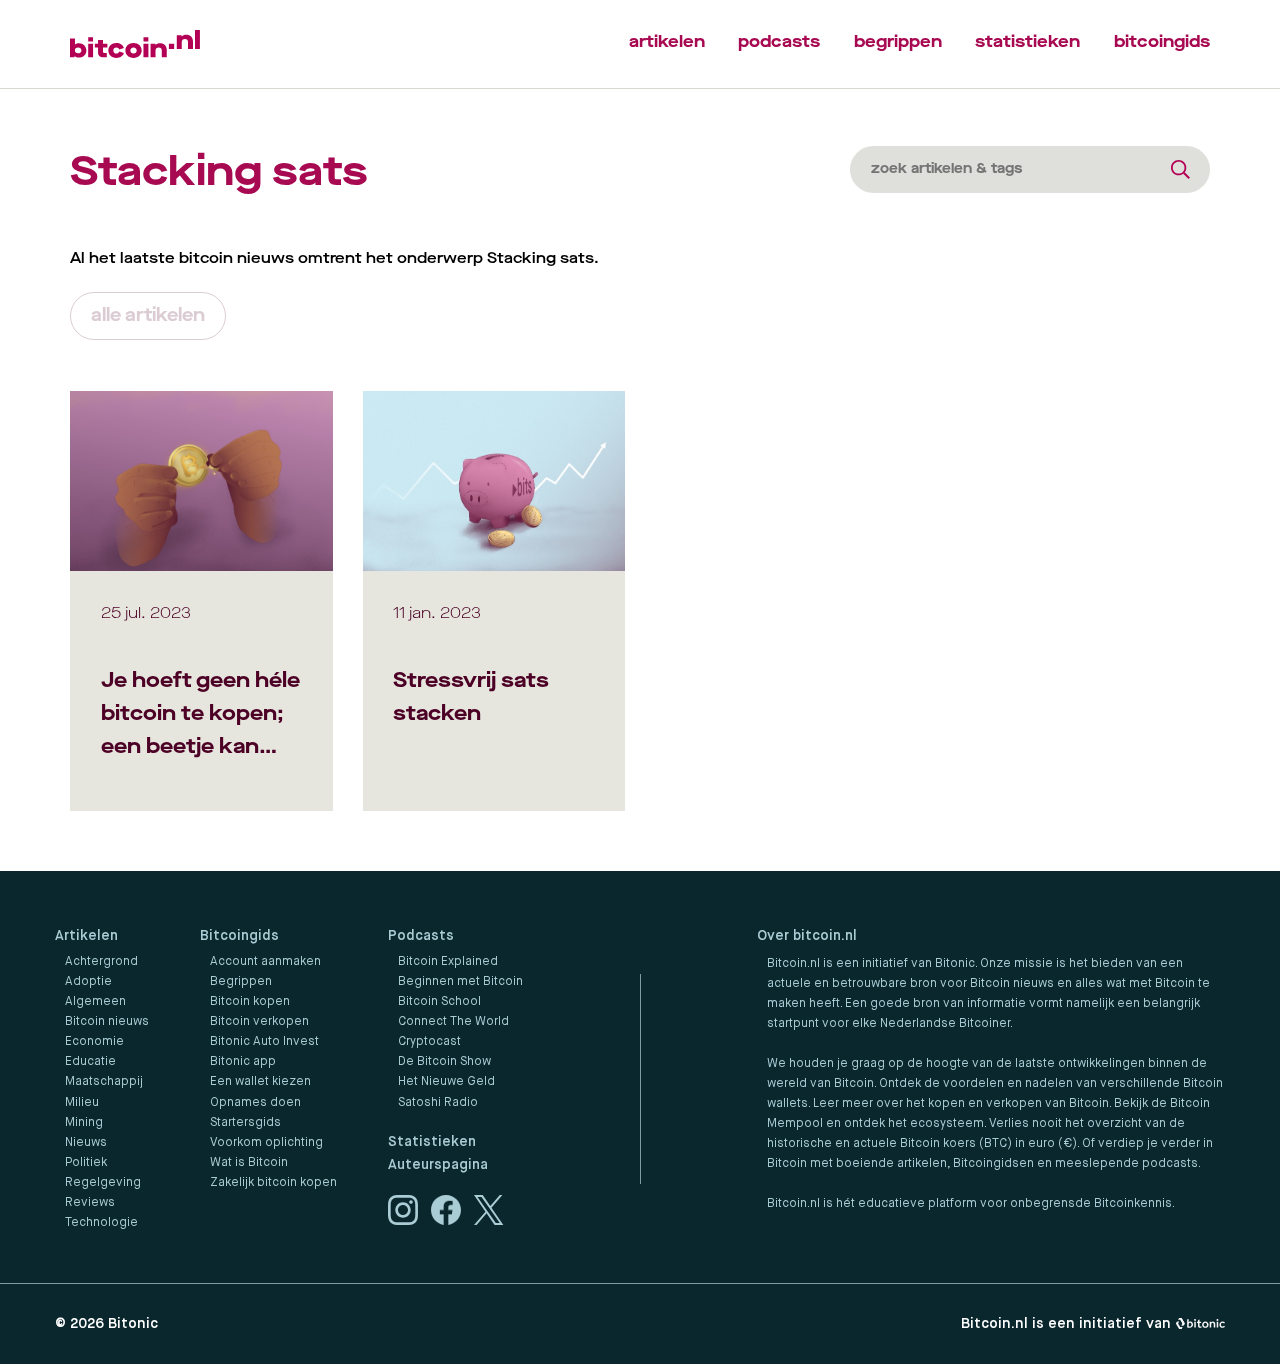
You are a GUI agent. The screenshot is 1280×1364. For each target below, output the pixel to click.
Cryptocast (429, 1042)
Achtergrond (101, 962)
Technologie (101, 1223)
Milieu (82, 1103)
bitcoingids (1162, 41)
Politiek (86, 1163)
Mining (84, 1123)
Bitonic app (243, 1062)
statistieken (1027, 41)
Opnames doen (255, 1103)
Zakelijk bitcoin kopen (273, 1183)
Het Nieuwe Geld (446, 1082)
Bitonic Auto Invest (264, 1042)
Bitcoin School (439, 1002)
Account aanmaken (265, 962)
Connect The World (453, 1022)
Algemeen (95, 1002)
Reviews (90, 1203)
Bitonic (133, 1324)
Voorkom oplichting (266, 1143)
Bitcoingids (239, 936)
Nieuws (86, 1143)
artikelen (667, 41)
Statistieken (432, 1142)
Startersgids (245, 1123)
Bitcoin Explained (448, 962)
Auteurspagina (438, 1165)
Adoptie (88, 982)
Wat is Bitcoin (249, 1163)
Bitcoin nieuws (107, 1022)
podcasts (779, 41)
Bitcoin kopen (250, 1002)
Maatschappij (104, 1082)
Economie (94, 1042)
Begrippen (241, 982)
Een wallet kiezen (260, 1082)
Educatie (90, 1062)
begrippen (898, 41)
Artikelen (86, 936)
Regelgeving (103, 1183)
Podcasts (421, 936)
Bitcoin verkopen (259, 1022)
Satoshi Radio (438, 1103)
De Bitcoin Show (444, 1062)
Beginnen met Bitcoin (460, 982)
